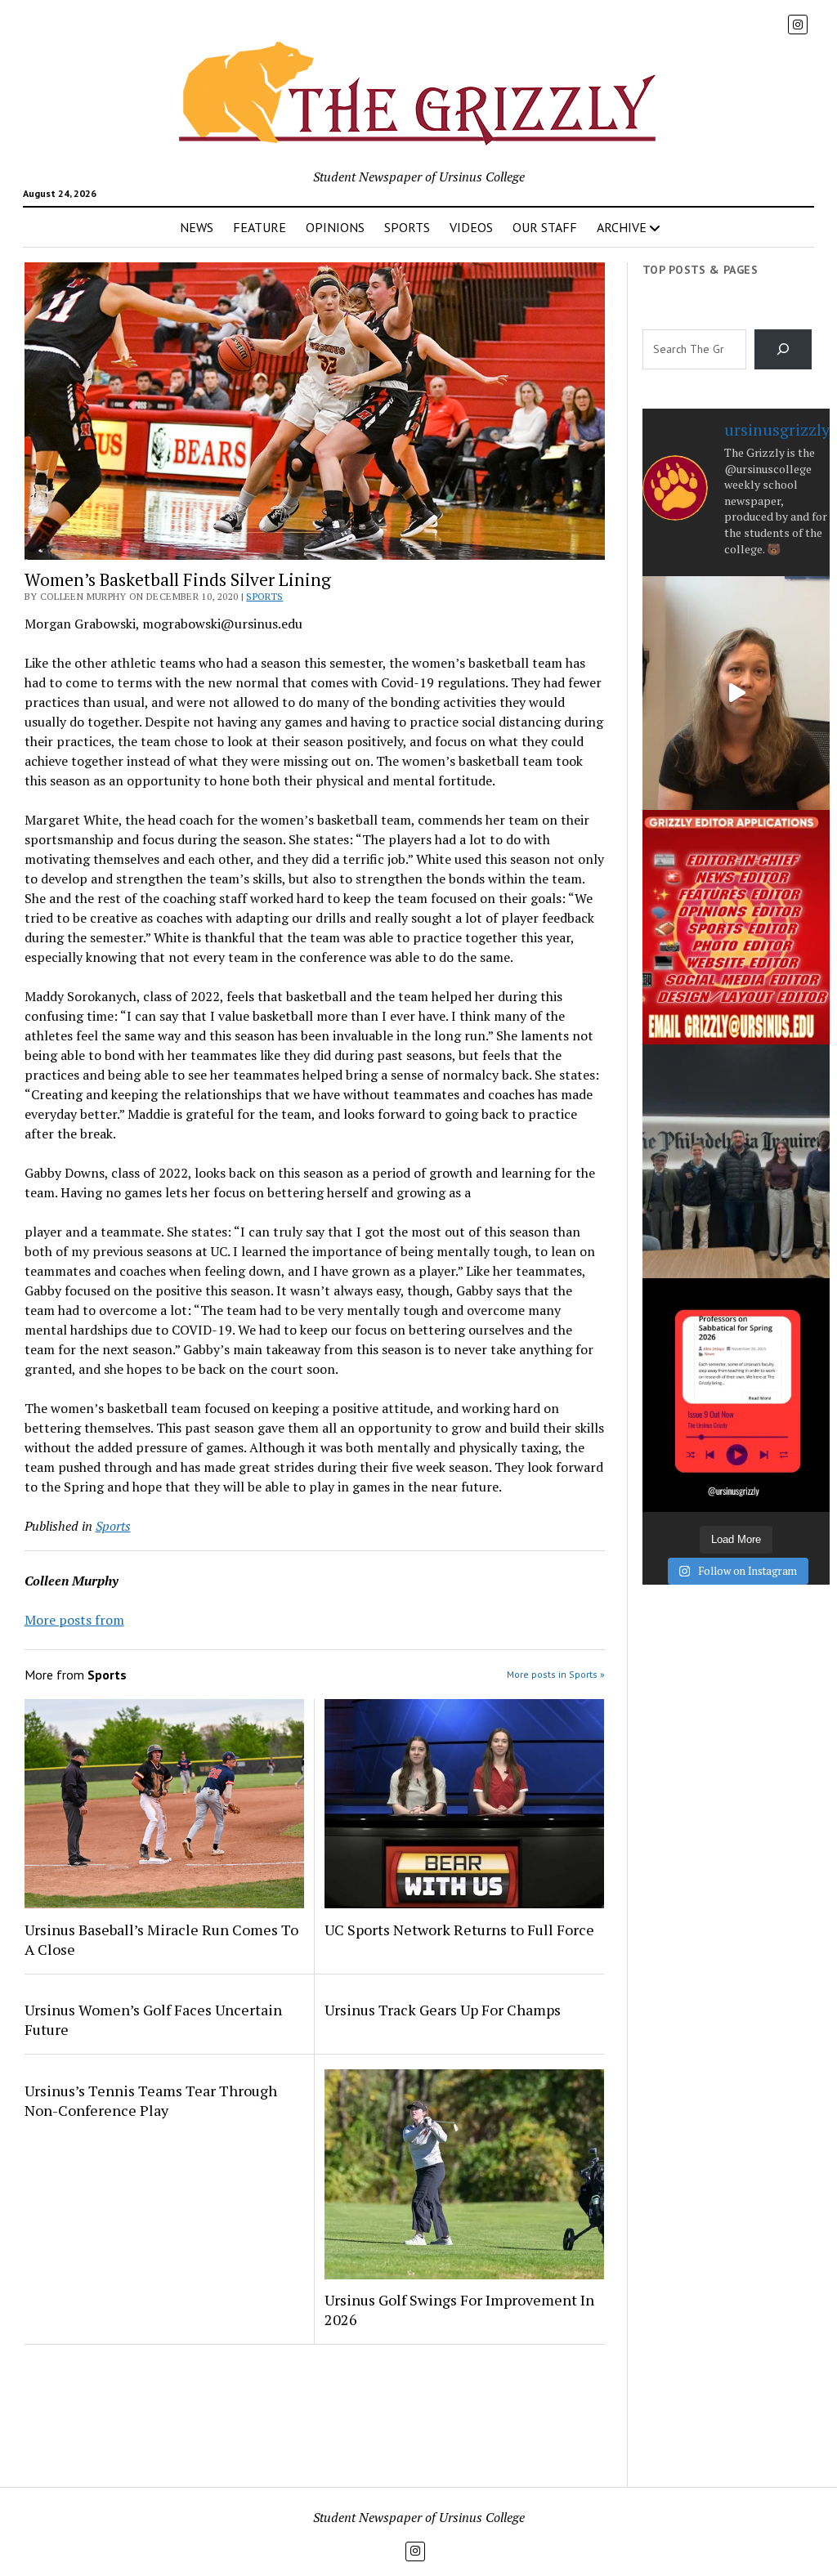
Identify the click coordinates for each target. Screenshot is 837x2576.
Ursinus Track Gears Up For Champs (443, 2010)
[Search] (783, 349)
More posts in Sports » (556, 1674)
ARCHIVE (622, 227)
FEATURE (260, 227)
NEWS (197, 227)
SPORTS (407, 227)
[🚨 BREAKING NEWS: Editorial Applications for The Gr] (736, 927)
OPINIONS (335, 227)
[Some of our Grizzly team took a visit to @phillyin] (736, 1161)
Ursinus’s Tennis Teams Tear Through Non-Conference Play (151, 2100)
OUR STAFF (545, 227)
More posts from (74, 1620)
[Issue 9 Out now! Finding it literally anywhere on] (736, 1395)
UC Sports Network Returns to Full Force (459, 1930)
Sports (264, 596)
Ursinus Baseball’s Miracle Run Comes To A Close (161, 1939)
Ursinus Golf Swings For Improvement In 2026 (459, 2310)
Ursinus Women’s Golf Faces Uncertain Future (153, 2019)
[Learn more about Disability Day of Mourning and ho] (736, 693)
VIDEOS (471, 227)
